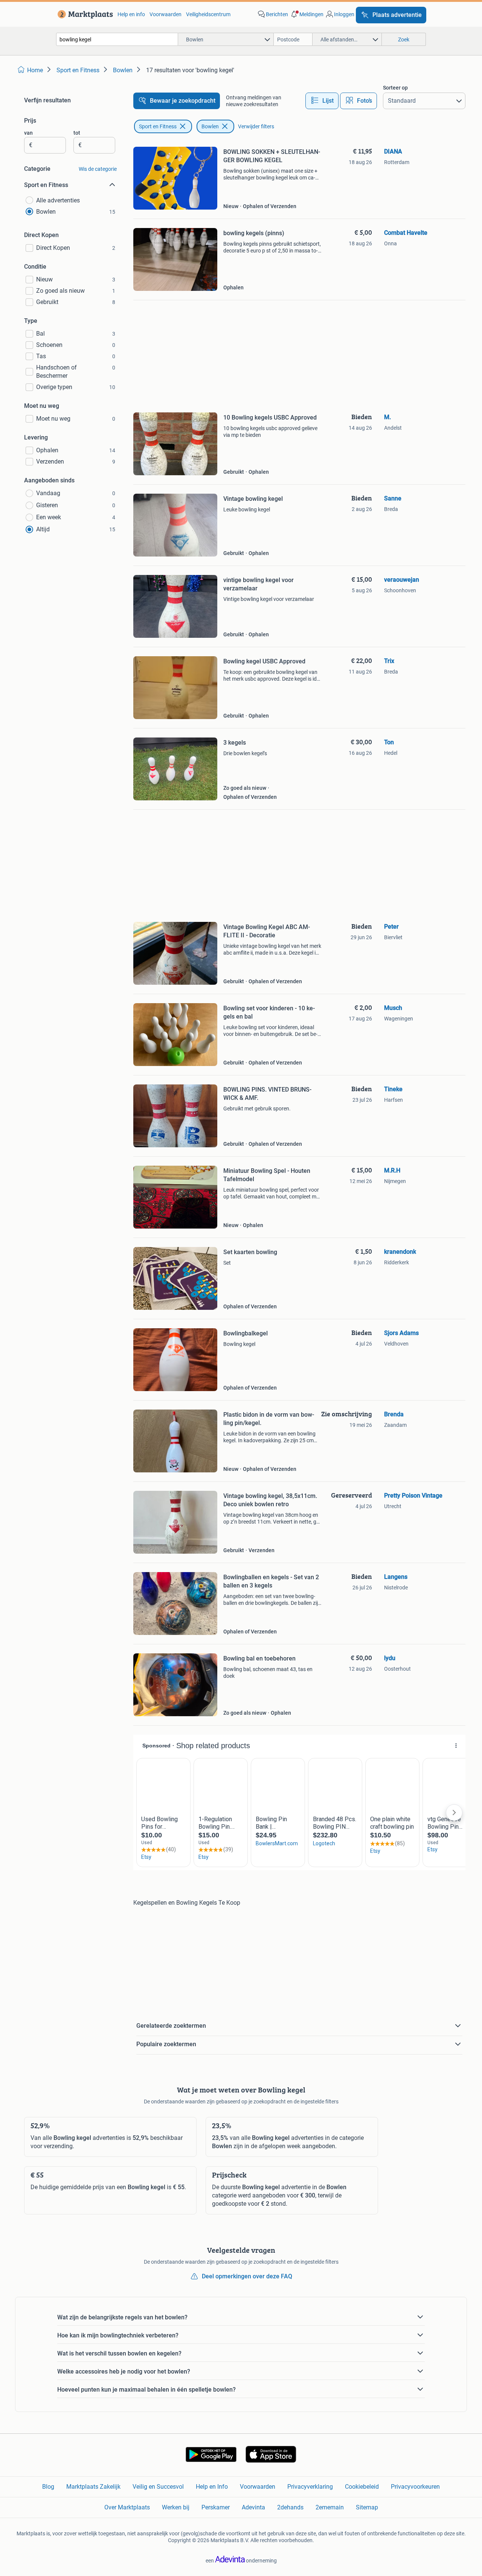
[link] (84, 14)
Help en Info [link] (212, 2487)
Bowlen (210, 126)
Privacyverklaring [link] (310, 2487)
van (28, 133)
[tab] (322, 101)
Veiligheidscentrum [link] (208, 14)
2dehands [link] (290, 2507)
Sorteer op (395, 88)
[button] (307, 14)
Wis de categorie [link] (98, 169)
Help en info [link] (131, 14)
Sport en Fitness (158, 126)
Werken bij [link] (176, 2507)
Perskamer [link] (216, 2507)
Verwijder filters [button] (256, 126)
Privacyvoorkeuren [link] (415, 2487)
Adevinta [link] (253, 2507)
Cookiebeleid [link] (362, 2487)
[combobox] (117, 39)
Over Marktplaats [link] (127, 2507)
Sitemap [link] (367, 2507)
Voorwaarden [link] (165, 14)
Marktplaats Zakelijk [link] (93, 2487)
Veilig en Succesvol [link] (158, 2487)
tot (77, 133)
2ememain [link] (330, 2507)
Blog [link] (48, 2487)
